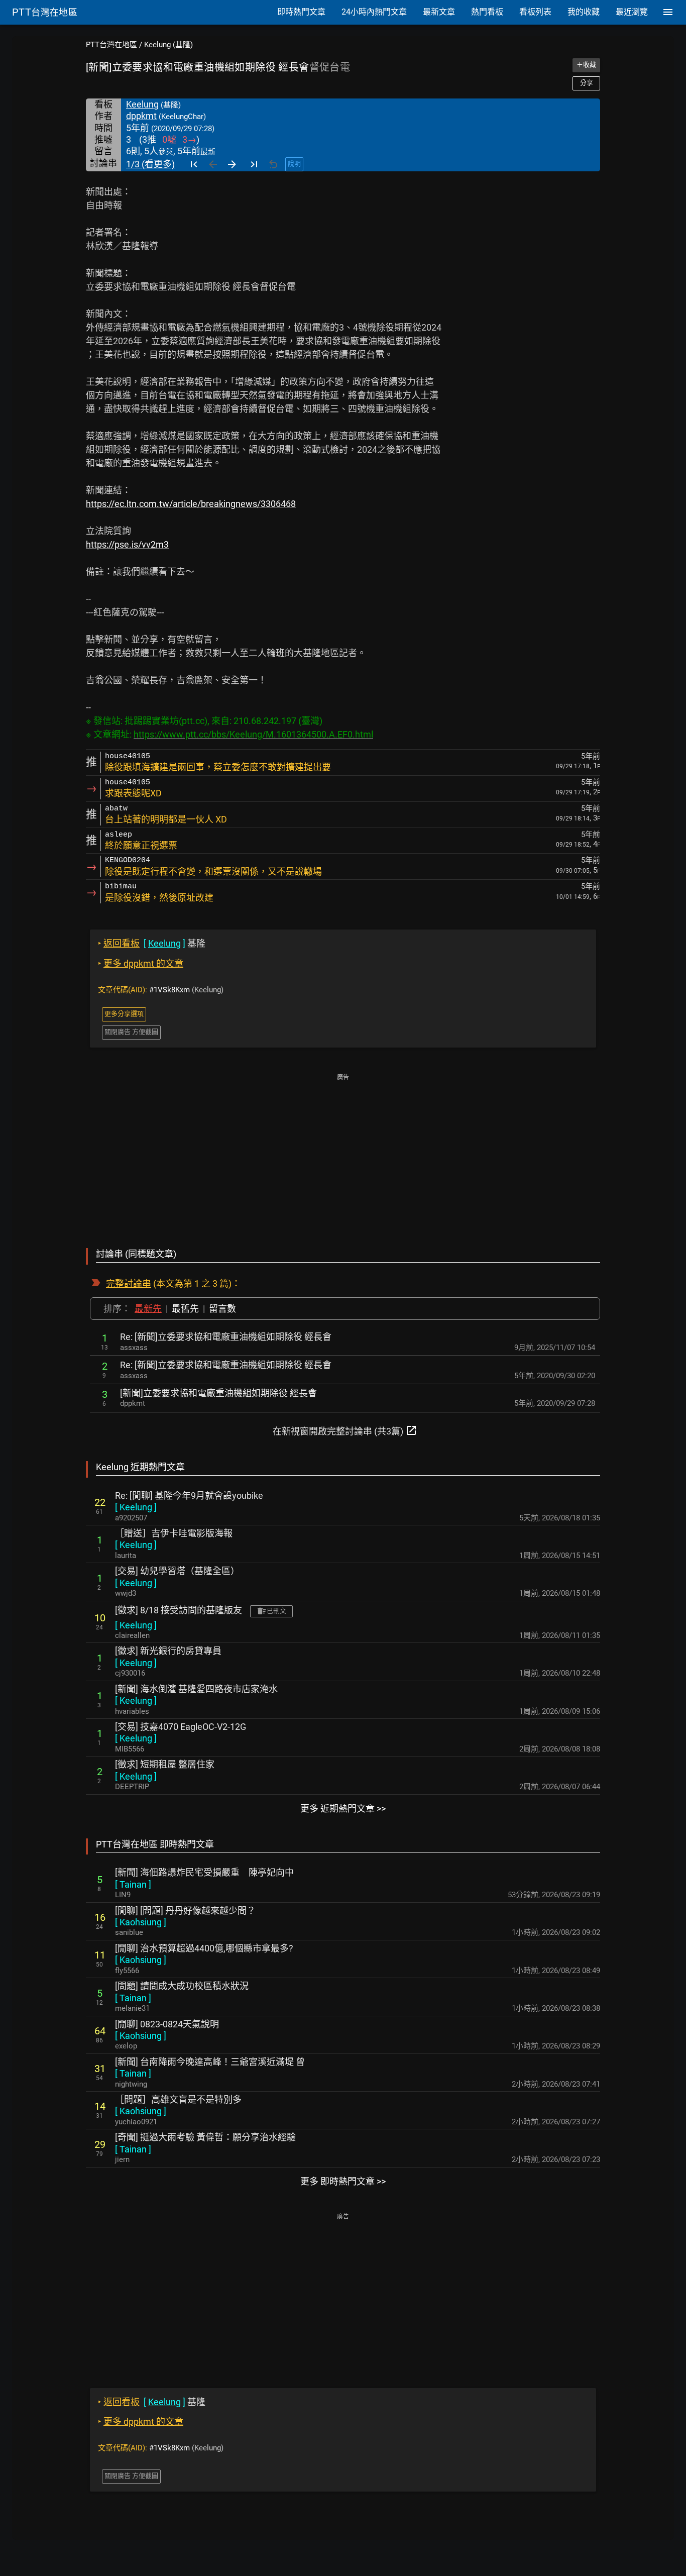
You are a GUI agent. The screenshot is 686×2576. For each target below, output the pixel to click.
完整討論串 (129, 1283)
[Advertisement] (343, 1154)
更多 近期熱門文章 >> (343, 1809)
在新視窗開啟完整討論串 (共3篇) (345, 1430)
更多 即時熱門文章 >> (343, 2181)
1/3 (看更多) (150, 164)
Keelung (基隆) (168, 45)
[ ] (136, 1507)
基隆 (152, 943)
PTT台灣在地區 (111, 45)
